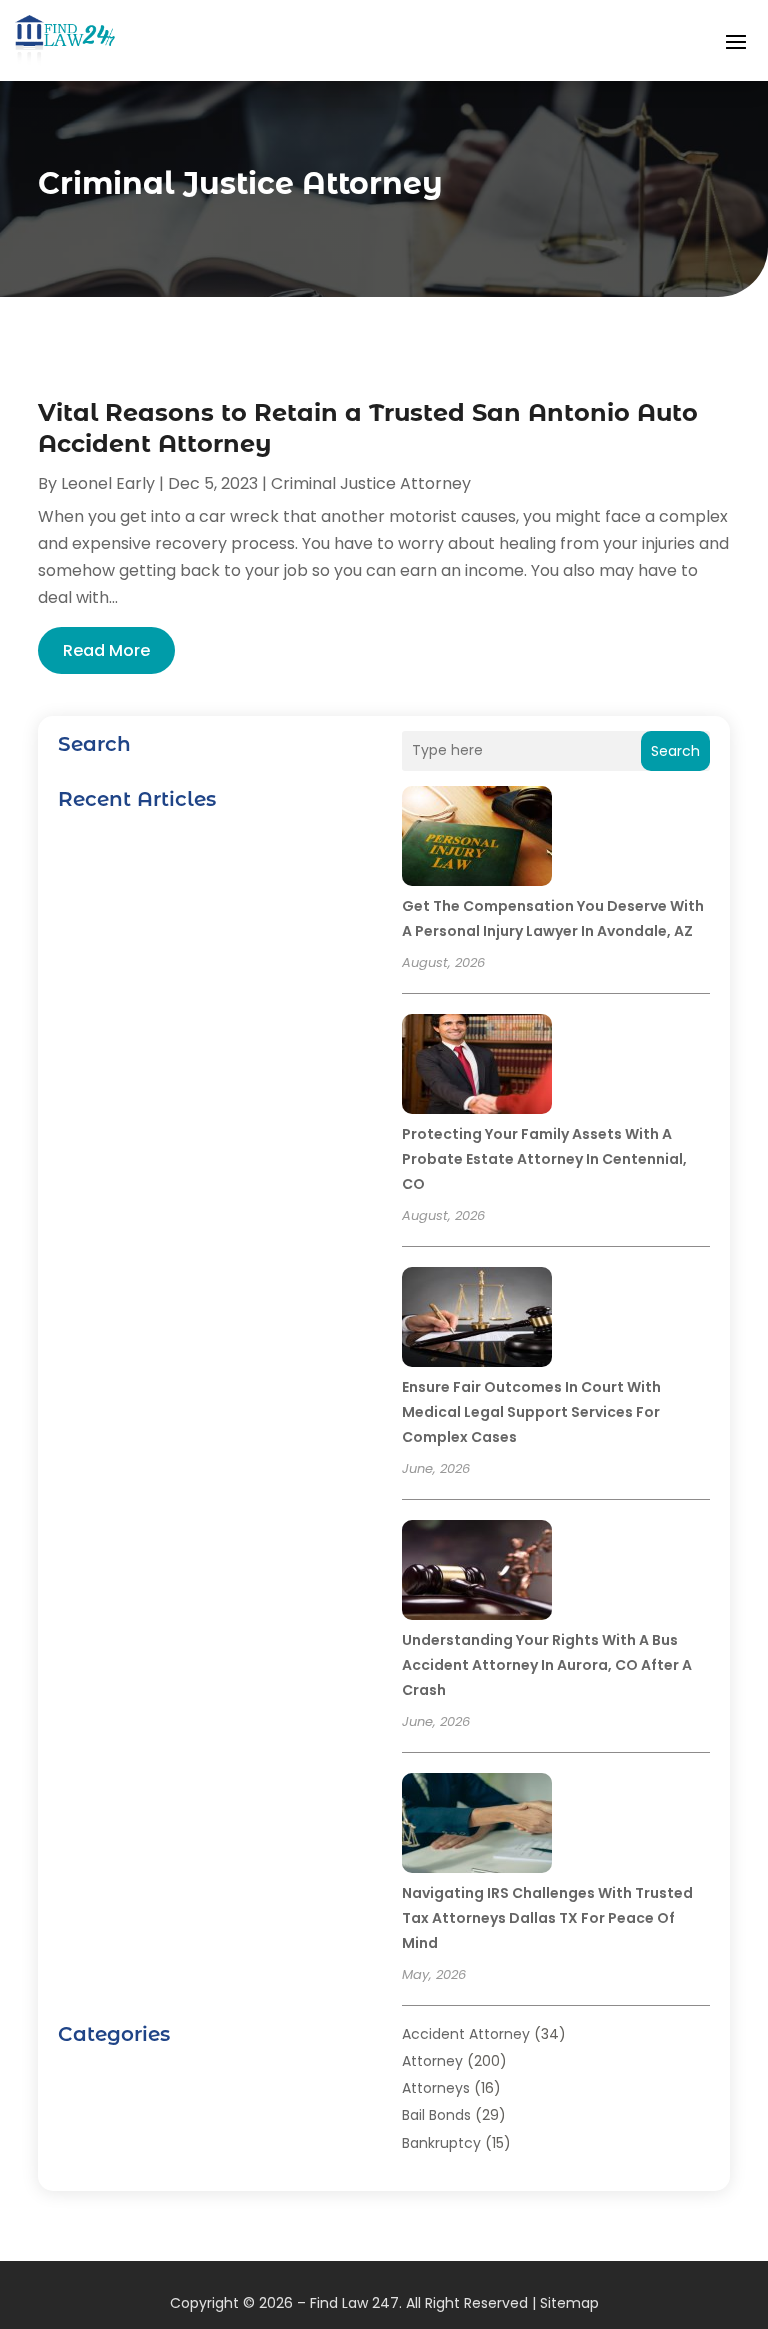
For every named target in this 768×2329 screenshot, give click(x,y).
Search (675, 751)
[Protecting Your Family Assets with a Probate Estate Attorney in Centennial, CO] (477, 1067)
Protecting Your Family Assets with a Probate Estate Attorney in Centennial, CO (544, 1159)
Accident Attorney (466, 2034)
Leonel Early (108, 483)
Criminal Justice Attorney (371, 483)
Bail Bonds (436, 2115)
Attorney (432, 2061)
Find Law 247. (356, 2303)
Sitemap (569, 2303)
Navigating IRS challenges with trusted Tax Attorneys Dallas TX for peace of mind (547, 1918)
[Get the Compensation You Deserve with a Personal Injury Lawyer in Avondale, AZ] (477, 839)
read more (106, 650)
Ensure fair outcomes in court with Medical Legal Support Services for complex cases (531, 1412)
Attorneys (436, 2088)
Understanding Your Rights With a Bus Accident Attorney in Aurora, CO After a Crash (547, 1665)
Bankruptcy (441, 2143)
